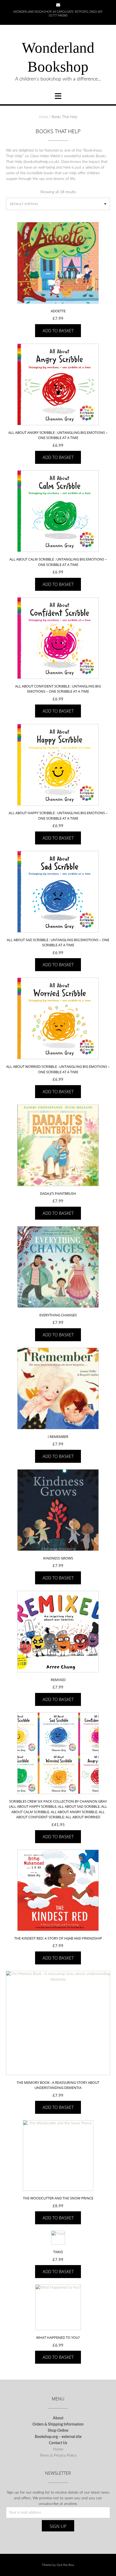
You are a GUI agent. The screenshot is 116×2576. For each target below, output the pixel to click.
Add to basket (58, 331)
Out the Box (65, 2565)
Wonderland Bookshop (58, 57)
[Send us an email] (58, 5)
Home (43, 117)
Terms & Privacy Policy (58, 2456)
